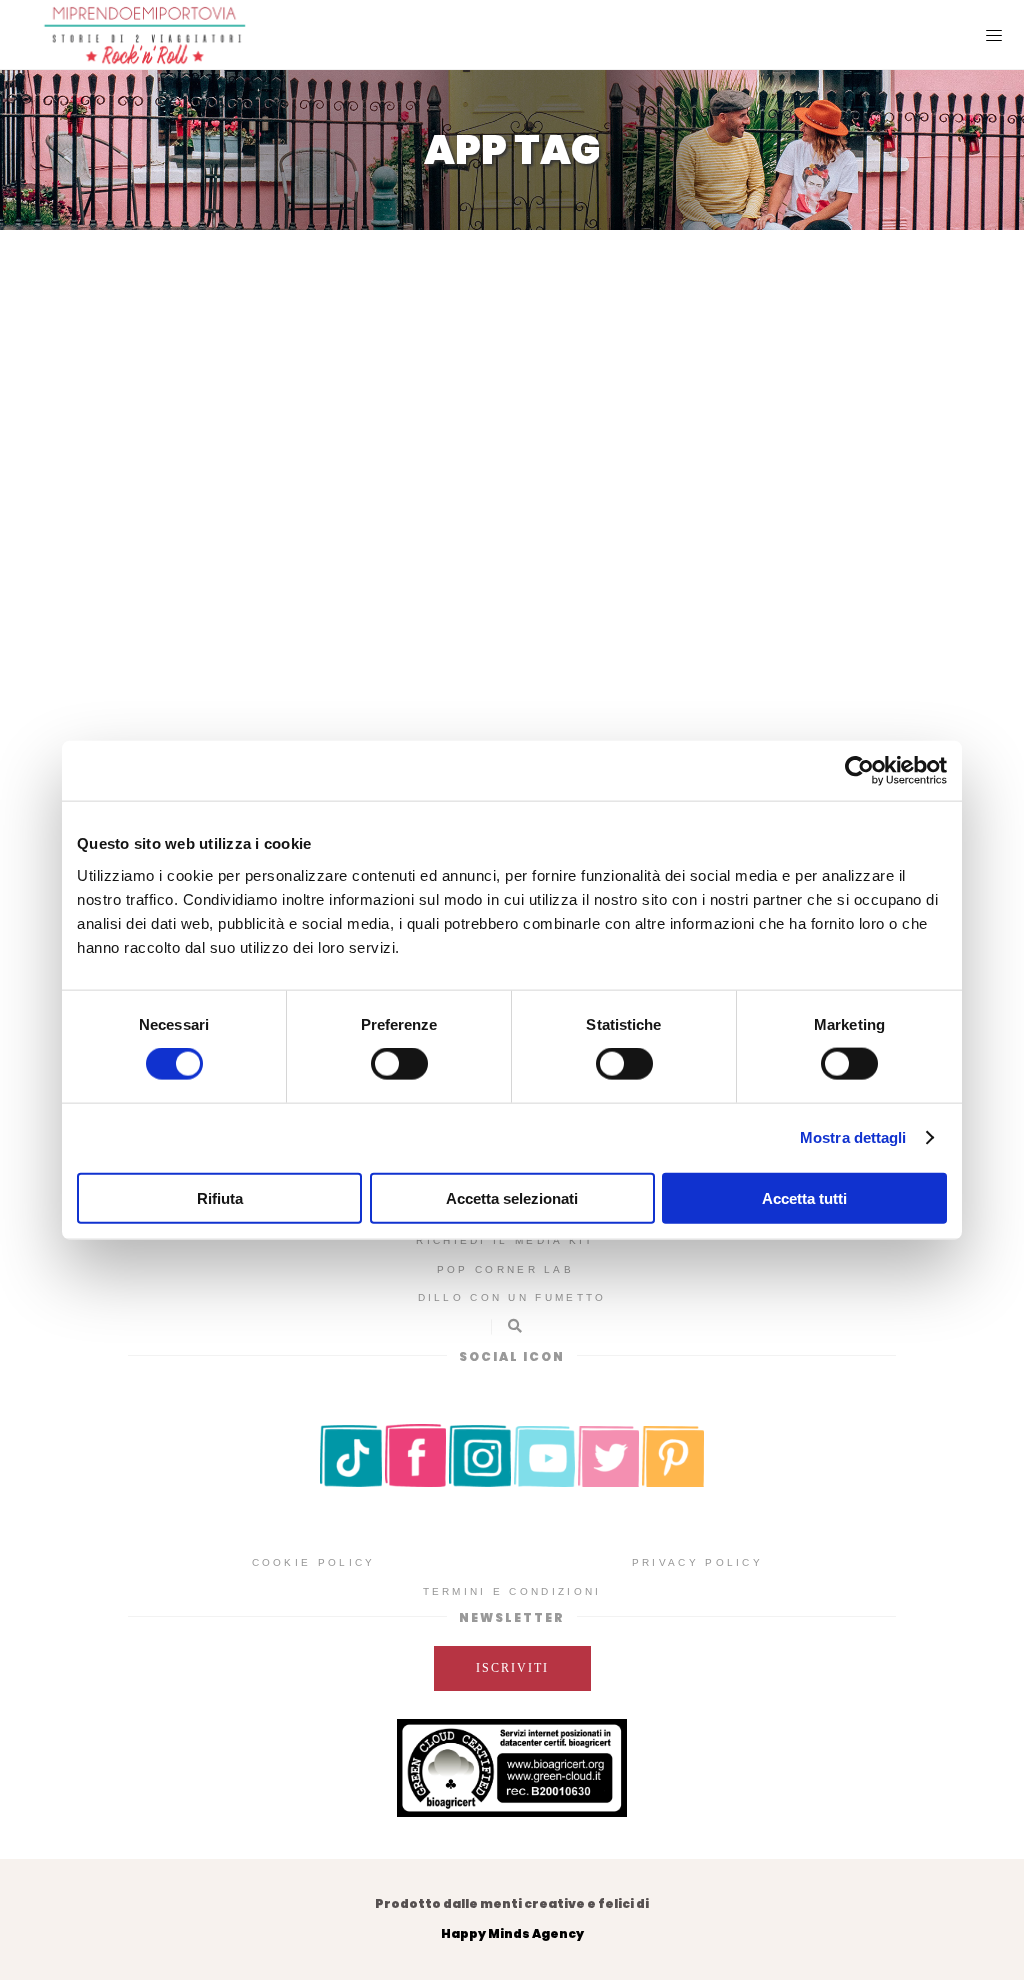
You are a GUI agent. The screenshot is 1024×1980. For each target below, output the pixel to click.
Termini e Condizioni (512, 1591)
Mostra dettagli (853, 1137)
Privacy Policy (697, 1562)
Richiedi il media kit (505, 1240)
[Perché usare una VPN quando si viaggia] (249, 371)
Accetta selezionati (512, 1197)
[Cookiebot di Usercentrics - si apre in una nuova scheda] (859, 771)
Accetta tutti (804, 1197)
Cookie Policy (314, 1562)
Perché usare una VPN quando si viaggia (249, 538)
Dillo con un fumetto (512, 1297)
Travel (250, 626)
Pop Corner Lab (505, 1269)
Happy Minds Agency (512, 1933)
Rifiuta (220, 1197)
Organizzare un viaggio (247, 596)
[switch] (399, 1064)
